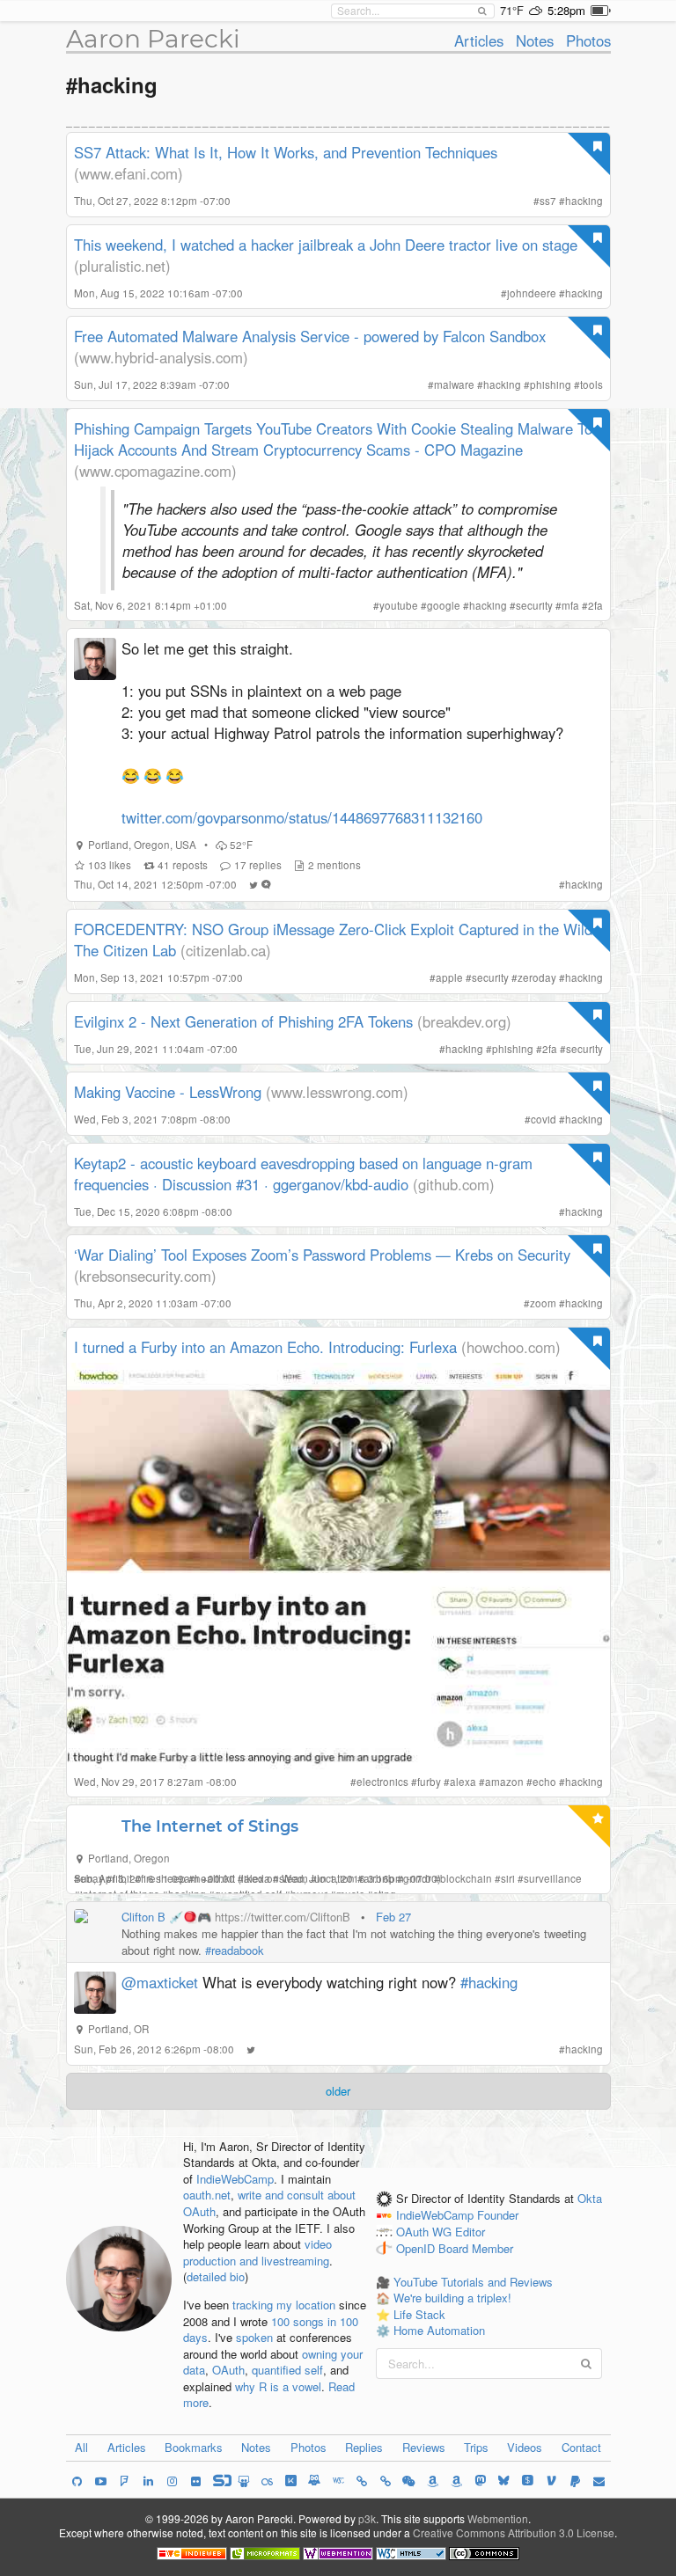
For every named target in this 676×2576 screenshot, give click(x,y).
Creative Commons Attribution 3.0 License (514, 2532)
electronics (382, 1782)
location (336, 1878)
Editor (470, 2232)
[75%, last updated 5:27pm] (601, 11)
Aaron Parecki (153, 39)
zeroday (537, 977)
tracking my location (284, 2305)
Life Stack (419, 2314)
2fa (595, 605)
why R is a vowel (278, 2386)
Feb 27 (393, 1917)
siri (508, 1878)
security (534, 605)
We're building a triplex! (452, 2298)
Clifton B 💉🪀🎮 (166, 1917)
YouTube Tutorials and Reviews (473, 2282)
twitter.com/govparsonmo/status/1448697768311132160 (302, 817)
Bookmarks (194, 2447)
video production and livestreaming (257, 2252)
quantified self (287, 2370)
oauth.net (207, 2195)
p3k (367, 2518)
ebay (92, 1878)
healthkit (215, 1878)
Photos (588, 40)
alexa (463, 1782)
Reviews (424, 2447)
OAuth (228, 2370)
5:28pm (566, 10)
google (444, 605)
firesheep (163, 1878)
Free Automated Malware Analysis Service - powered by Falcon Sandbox (310, 336)
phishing (551, 384)
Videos (525, 2447)
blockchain (466, 1878)
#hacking (489, 1982)
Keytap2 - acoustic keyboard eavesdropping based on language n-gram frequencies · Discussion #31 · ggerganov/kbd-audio (303, 1174)
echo (544, 1782)
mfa (570, 605)
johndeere (532, 293)
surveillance (553, 1878)
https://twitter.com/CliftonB (283, 1917)
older (338, 2091)
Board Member (476, 2248)
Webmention (498, 2518)
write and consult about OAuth (269, 2203)
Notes (535, 40)
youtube (399, 605)
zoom (543, 1303)
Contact (581, 2447)
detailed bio (216, 2276)
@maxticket (160, 1982)
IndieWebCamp (235, 2179)
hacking (584, 201)
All (81, 2447)
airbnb (379, 1878)
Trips (476, 2447)
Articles (479, 40)
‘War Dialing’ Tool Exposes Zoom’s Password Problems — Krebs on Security (322, 1255)
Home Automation (439, 2330)
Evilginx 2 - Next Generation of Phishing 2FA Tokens (243, 1021)
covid (544, 1119)
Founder (498, 2216)
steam (294, 1878)
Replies (364, 2447)
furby (429, 1782)
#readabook (235, 1950)
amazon (504, 1782)
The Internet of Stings (210, 1826)
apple (449, 977)
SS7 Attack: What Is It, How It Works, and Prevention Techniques (286, 152)
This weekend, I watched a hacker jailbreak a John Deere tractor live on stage (326, 245)
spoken (254, 2337)
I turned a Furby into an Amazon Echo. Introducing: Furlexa (265, 1347)
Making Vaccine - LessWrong (168, 1092)
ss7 (548, 201)
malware (454, 384)
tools (591, 384)
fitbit (122, 1878)
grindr (417, 1878)
